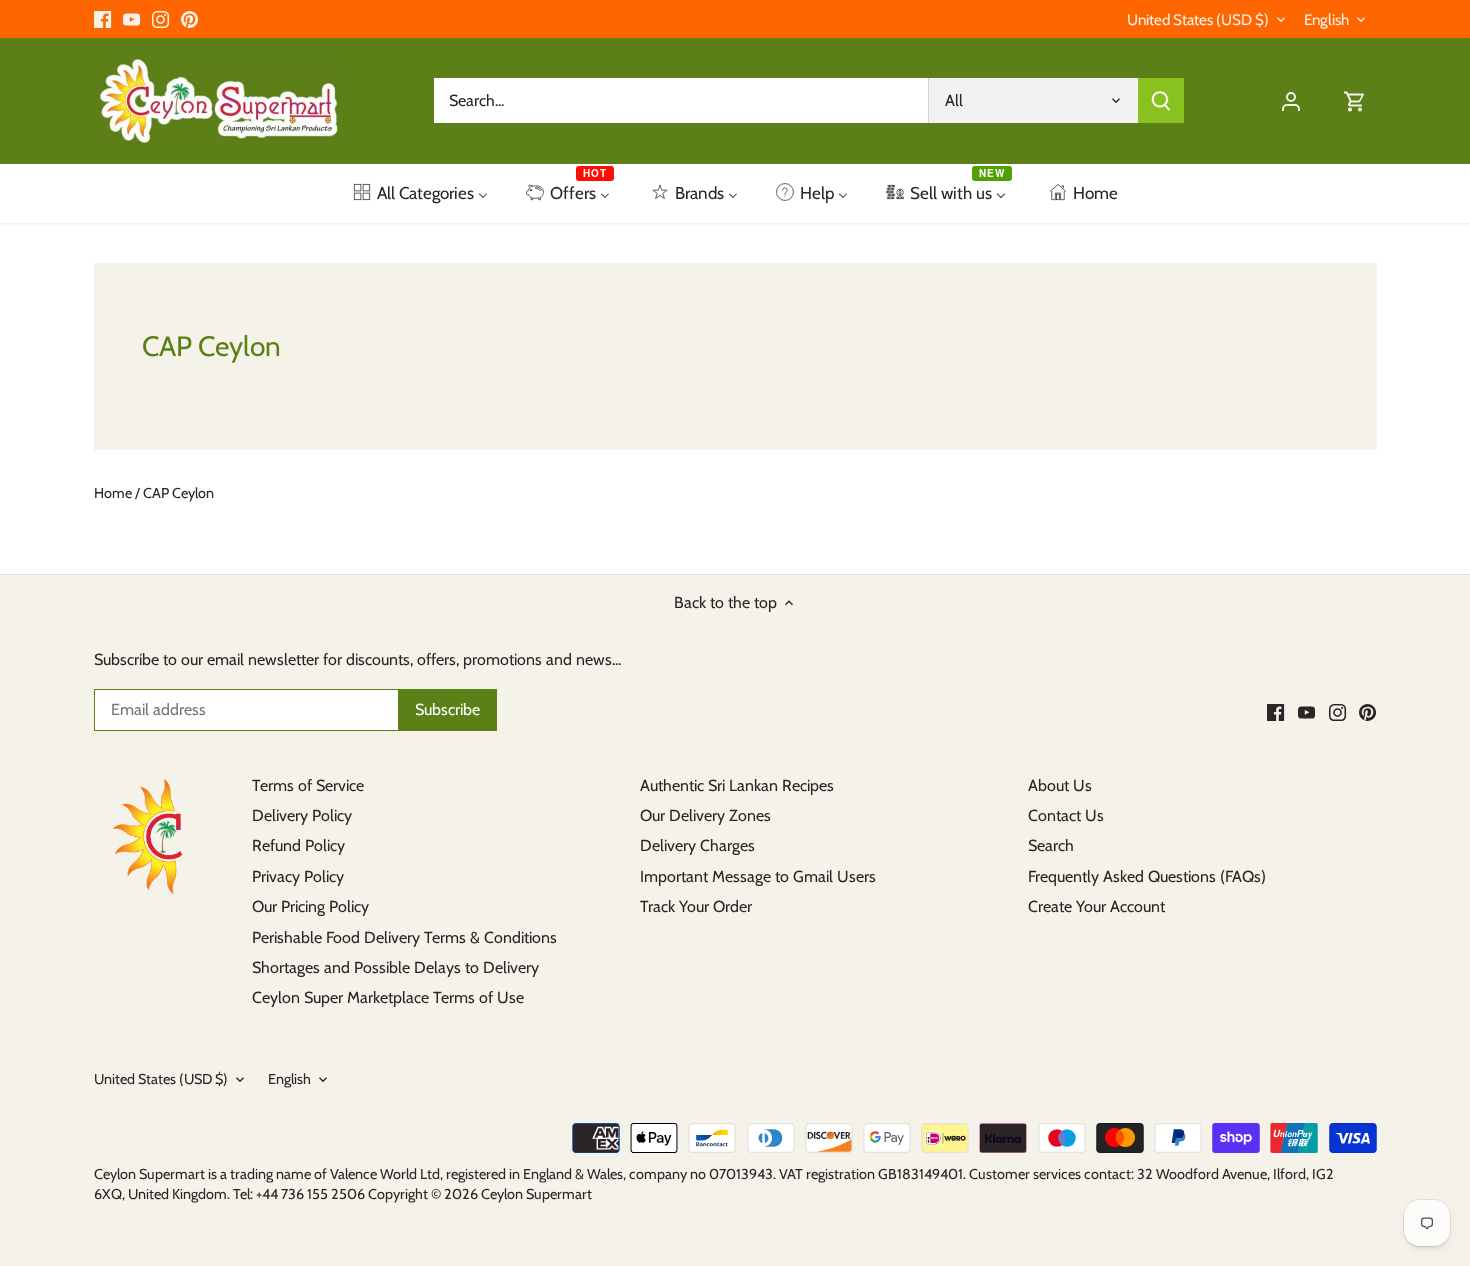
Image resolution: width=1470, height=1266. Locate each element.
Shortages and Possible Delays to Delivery (395, 967)
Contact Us (1066, 815)
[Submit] (1161, 100)
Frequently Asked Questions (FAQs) (1147, 876)
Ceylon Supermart (536, 1194)
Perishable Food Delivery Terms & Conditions (404, 937)
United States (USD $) (1198, 20)
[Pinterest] (189, 19)
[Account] (1291, 100)
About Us (1060, 785)
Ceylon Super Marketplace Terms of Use (388, 997)
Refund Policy (298, 845)
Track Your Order (696, 906)
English (1326, 20)
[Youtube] (131, 19)
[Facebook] (102, 19)
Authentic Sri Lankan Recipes (737, 785)
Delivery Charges (697, 845)
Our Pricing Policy (310, 906)
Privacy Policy (298, 876)
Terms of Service (308, 785)
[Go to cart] (1355, 100)
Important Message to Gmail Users (758, 876)
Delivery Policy (302, 815)
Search (1051, 845)
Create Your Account (1096, 906)
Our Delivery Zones (705, 815)
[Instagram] (160, 19)
